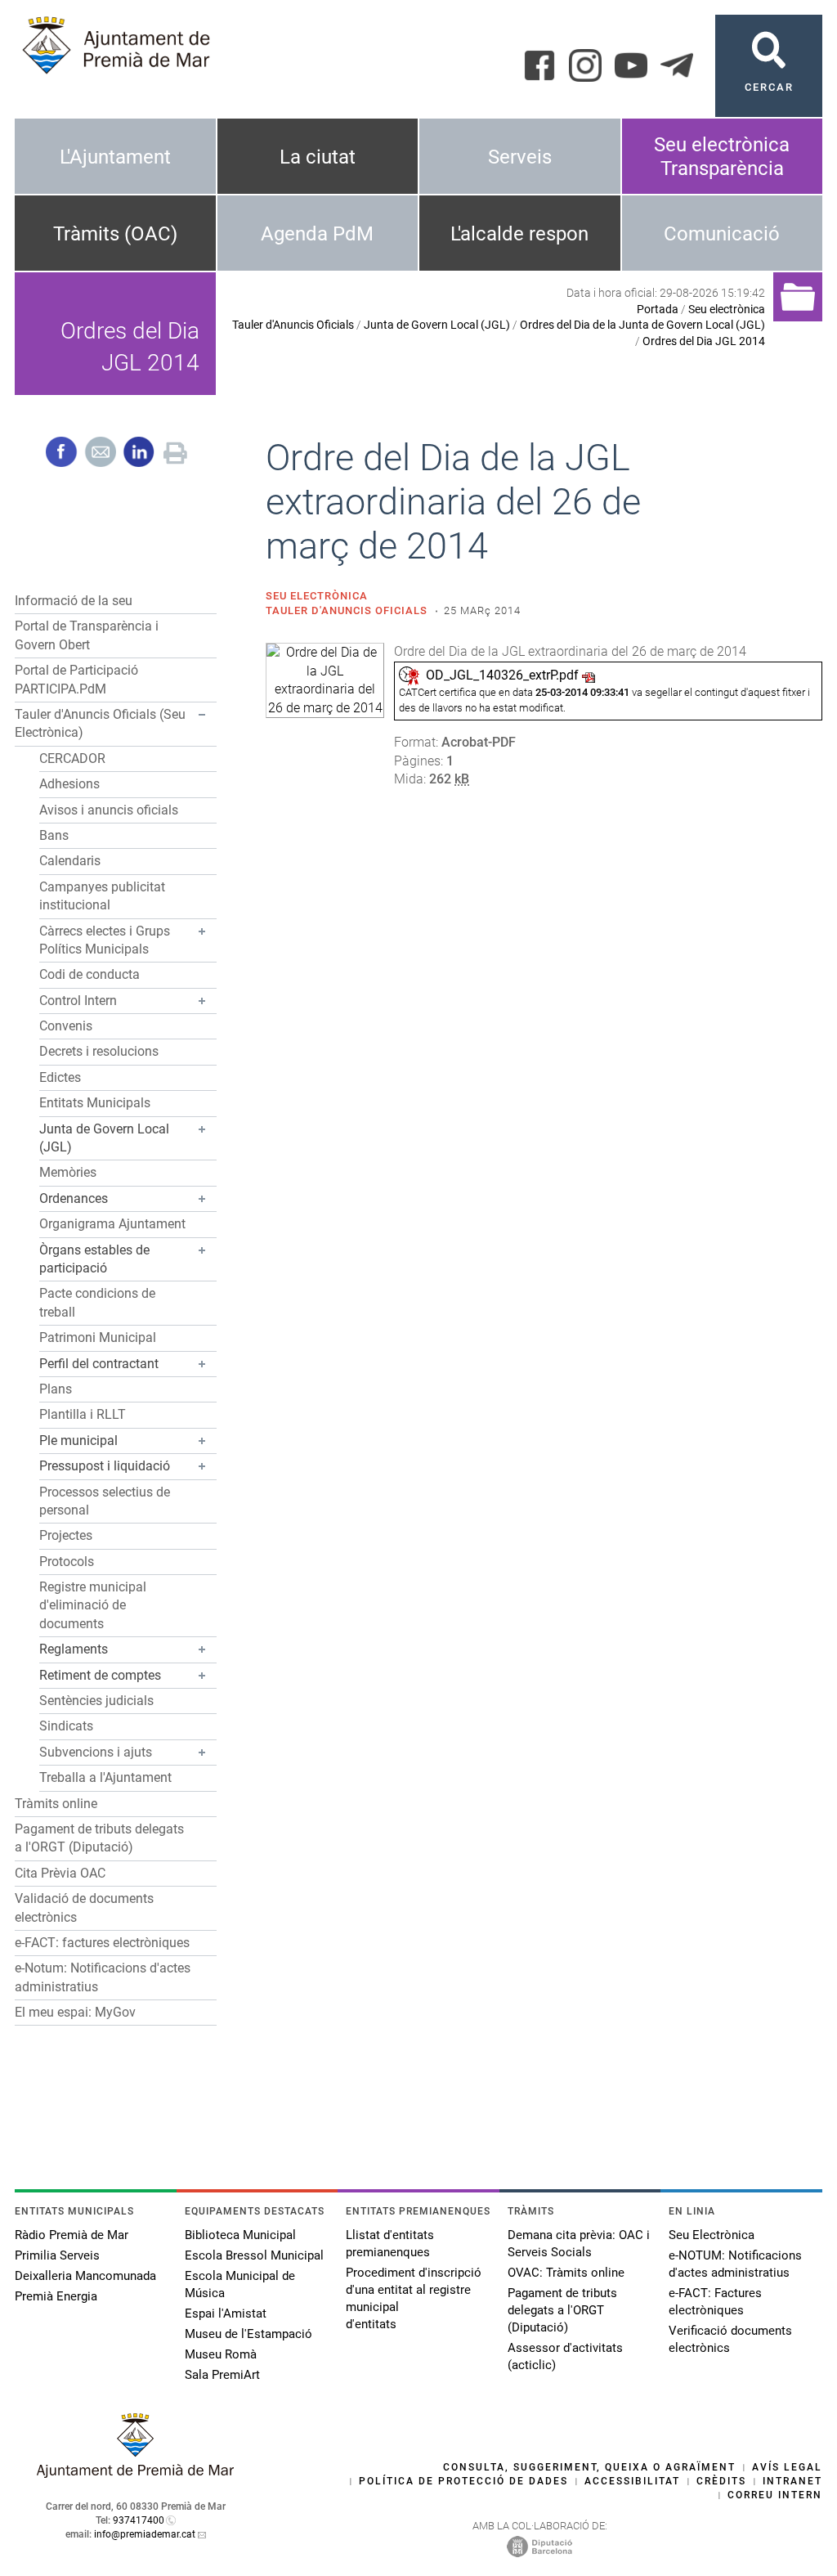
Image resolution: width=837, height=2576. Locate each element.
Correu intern (775, 2495)
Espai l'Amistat (226, 2313)
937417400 (139, 2520)
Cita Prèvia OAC (60, 1873)
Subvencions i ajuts (96, 1752)
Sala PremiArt (222, 2375)
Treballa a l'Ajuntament (105, 1777)
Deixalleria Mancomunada (85, 2276)
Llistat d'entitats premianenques (390, 2244)
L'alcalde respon (519, 234)
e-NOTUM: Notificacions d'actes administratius (735, 2264)
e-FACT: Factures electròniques (715, 2302)
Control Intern (78, 1001)
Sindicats (66, 1726)
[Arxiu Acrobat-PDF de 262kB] (325, 680)
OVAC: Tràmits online (566, 2273)
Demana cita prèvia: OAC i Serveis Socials (579, 2244)
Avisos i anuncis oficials (109, 810)
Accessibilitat (632, 2481)
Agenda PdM (317, 234)
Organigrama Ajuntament (112, 1224)
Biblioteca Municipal (240, 2235)
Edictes (60, 1077)
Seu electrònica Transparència (722, 157)
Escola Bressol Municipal (254, 2255)
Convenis (66, 1026)
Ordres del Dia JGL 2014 (704, 341)
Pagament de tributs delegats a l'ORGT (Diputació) (562, 2310)
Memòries (68, 1172)
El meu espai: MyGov (75, 2012)
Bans (54, 835)
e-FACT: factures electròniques (102, 1943)
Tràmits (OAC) (115, 234)
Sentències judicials (96, 1701)
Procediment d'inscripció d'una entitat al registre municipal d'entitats (414, 2298)
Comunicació (722, 234)
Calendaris (70, 861)
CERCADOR (72, 758)
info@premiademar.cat (145, 2534)
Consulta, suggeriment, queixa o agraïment (589, 2467)
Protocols (67, 1562)
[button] (202, 715)
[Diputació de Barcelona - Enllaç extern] (539, 2546)
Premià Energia (56, 2296)
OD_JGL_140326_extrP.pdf (502, 675)
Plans (56, 1389)
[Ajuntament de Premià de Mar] (136, 2473)
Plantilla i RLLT (83, 1414)
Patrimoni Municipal (98, 1337)
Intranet (792, 2481)
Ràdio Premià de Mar (72, 2235)
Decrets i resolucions (99, 1051)
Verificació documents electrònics (730, 2339)
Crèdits (721, 2481)
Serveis (520, 157)
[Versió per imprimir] (175, 451)
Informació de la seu (74, 601)
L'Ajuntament (115, 157)
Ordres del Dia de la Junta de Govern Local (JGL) (642, 325)
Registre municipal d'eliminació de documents (93, 1605)
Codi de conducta (90, 974)
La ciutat (318, 157)
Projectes (66, 1535)
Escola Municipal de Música (240, 2284)
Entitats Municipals (95, 1103)
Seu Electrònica (712, 2235)
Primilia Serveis (57, 2255)
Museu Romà (221, 2354)
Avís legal (787, 2467)
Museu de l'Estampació (248, 2334)
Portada (658, 309)
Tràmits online (56, 1804)
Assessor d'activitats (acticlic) (565, 2356)
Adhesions (69, 784)
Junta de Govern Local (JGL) (437, 325)
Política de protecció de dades (463, 2481)
